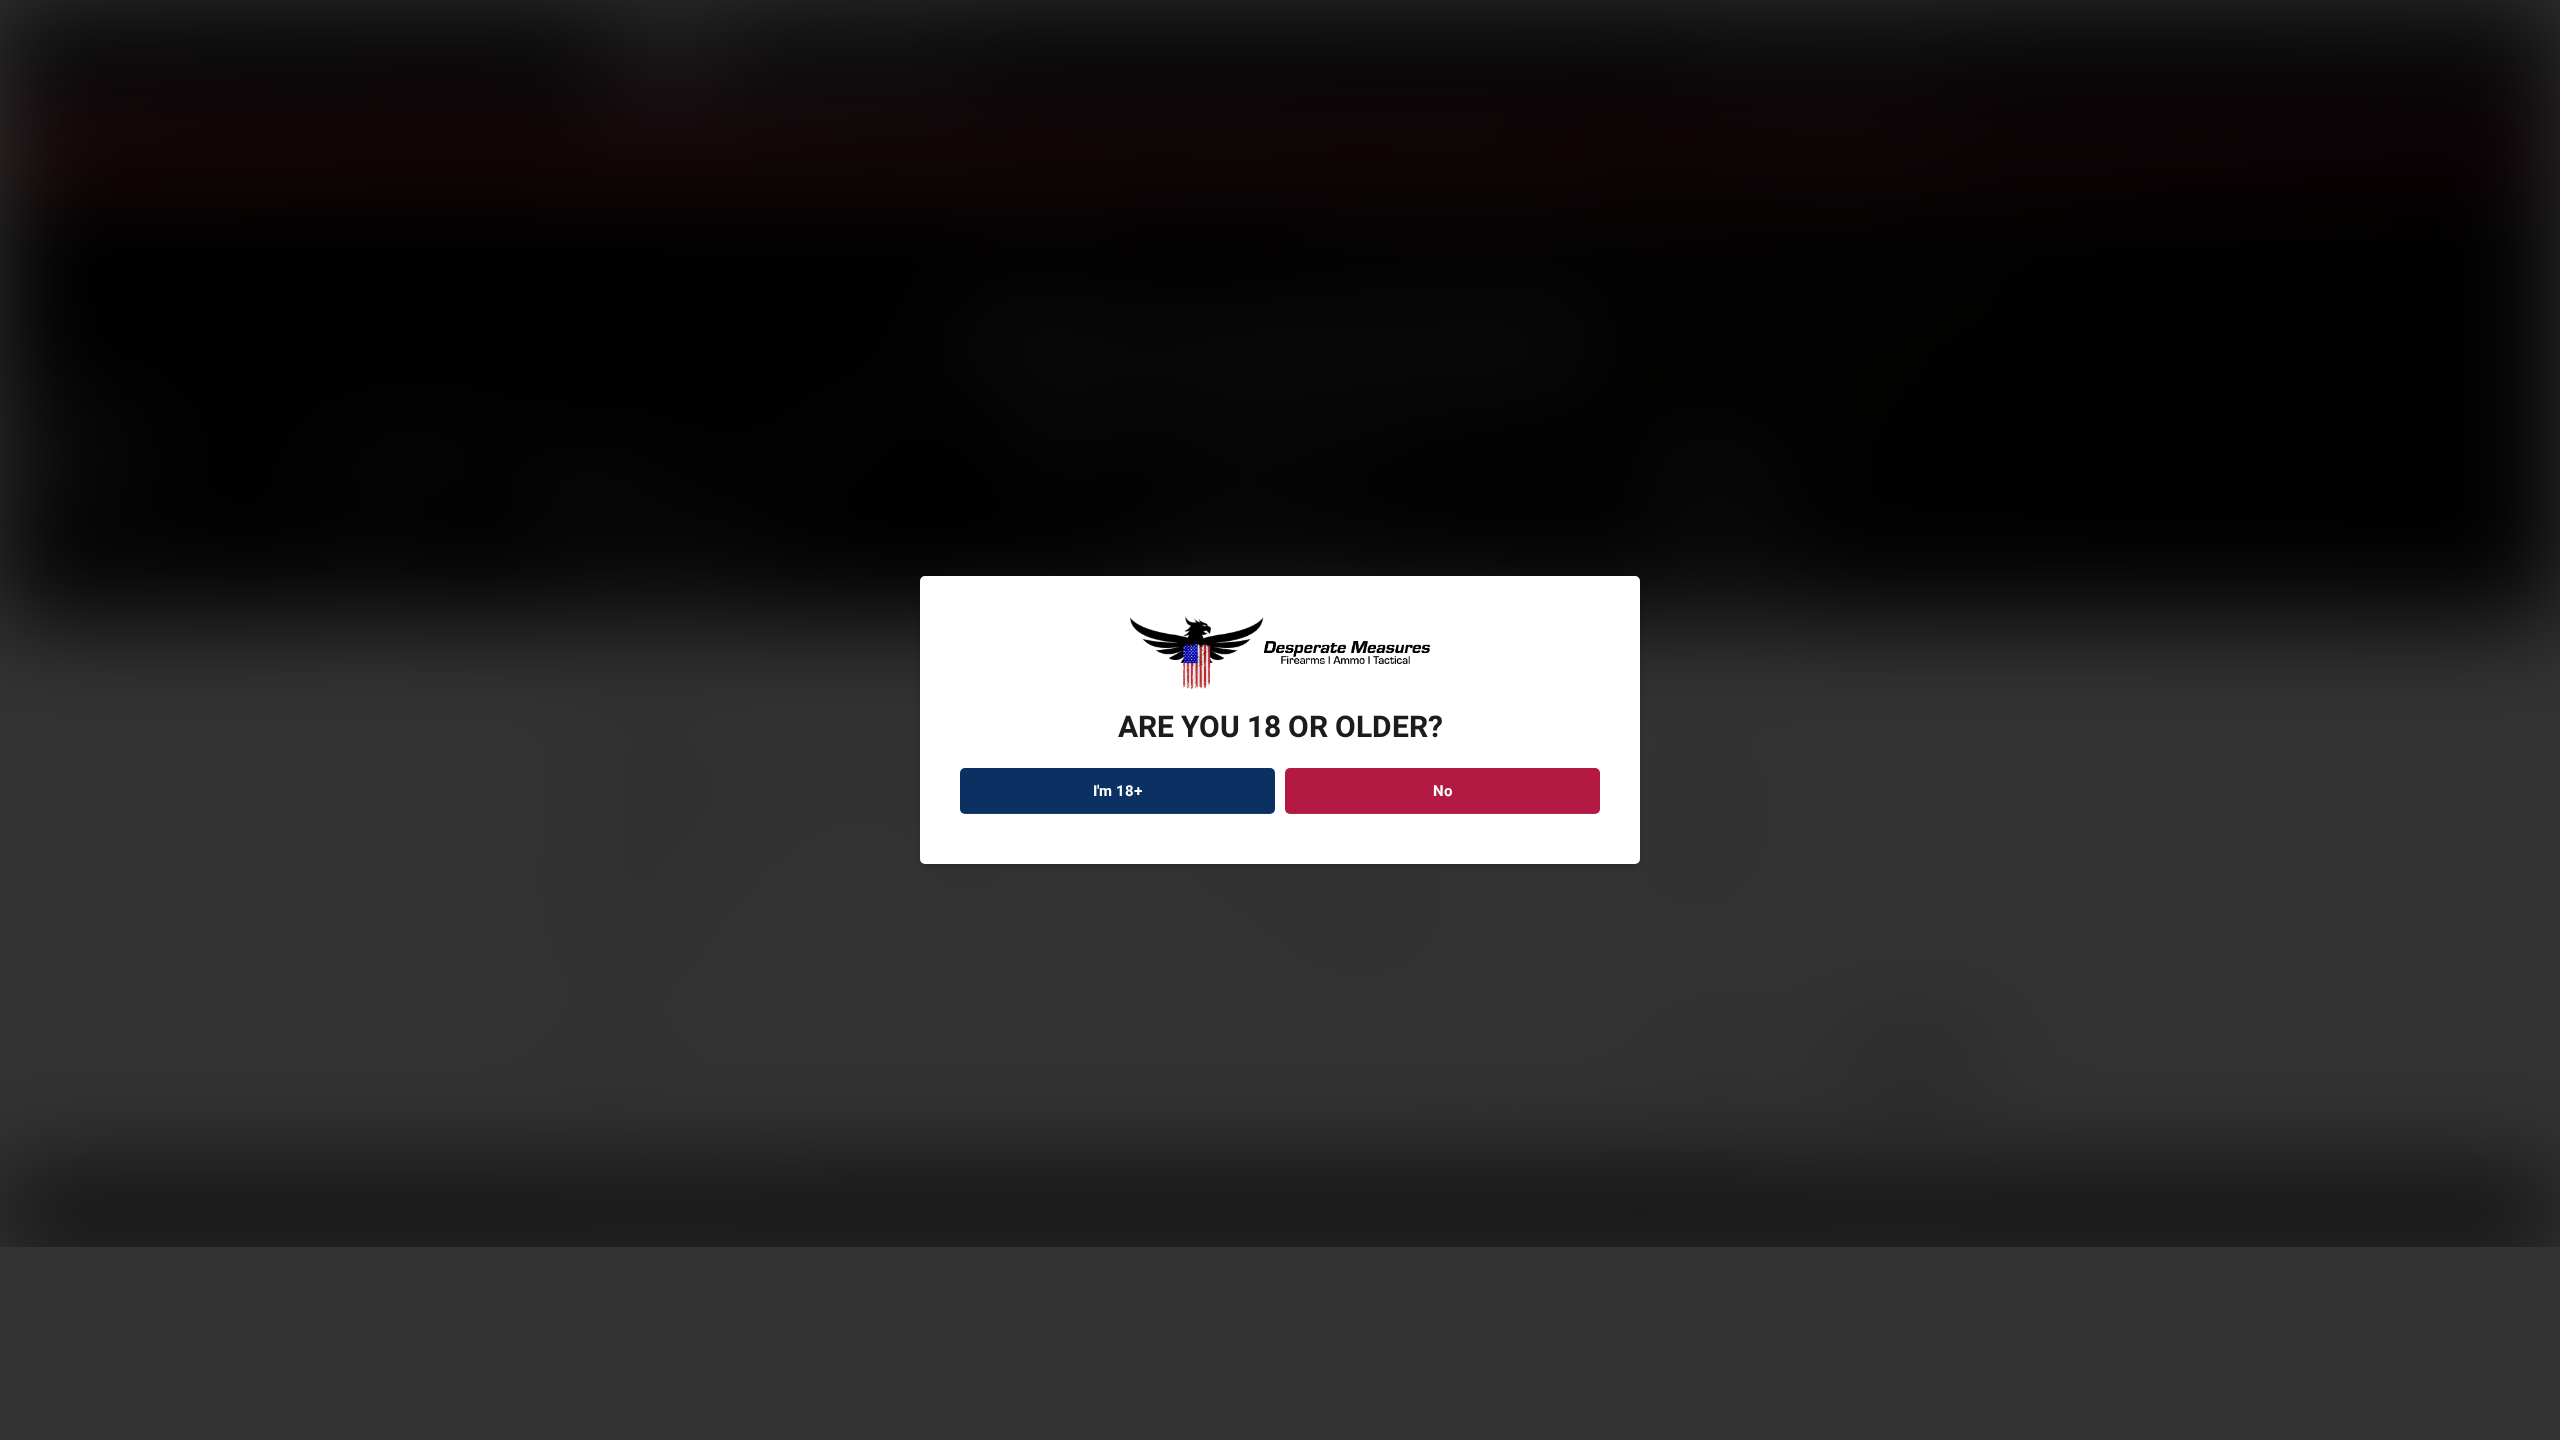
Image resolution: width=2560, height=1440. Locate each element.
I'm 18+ (1118, 791)
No (1442, 791)
